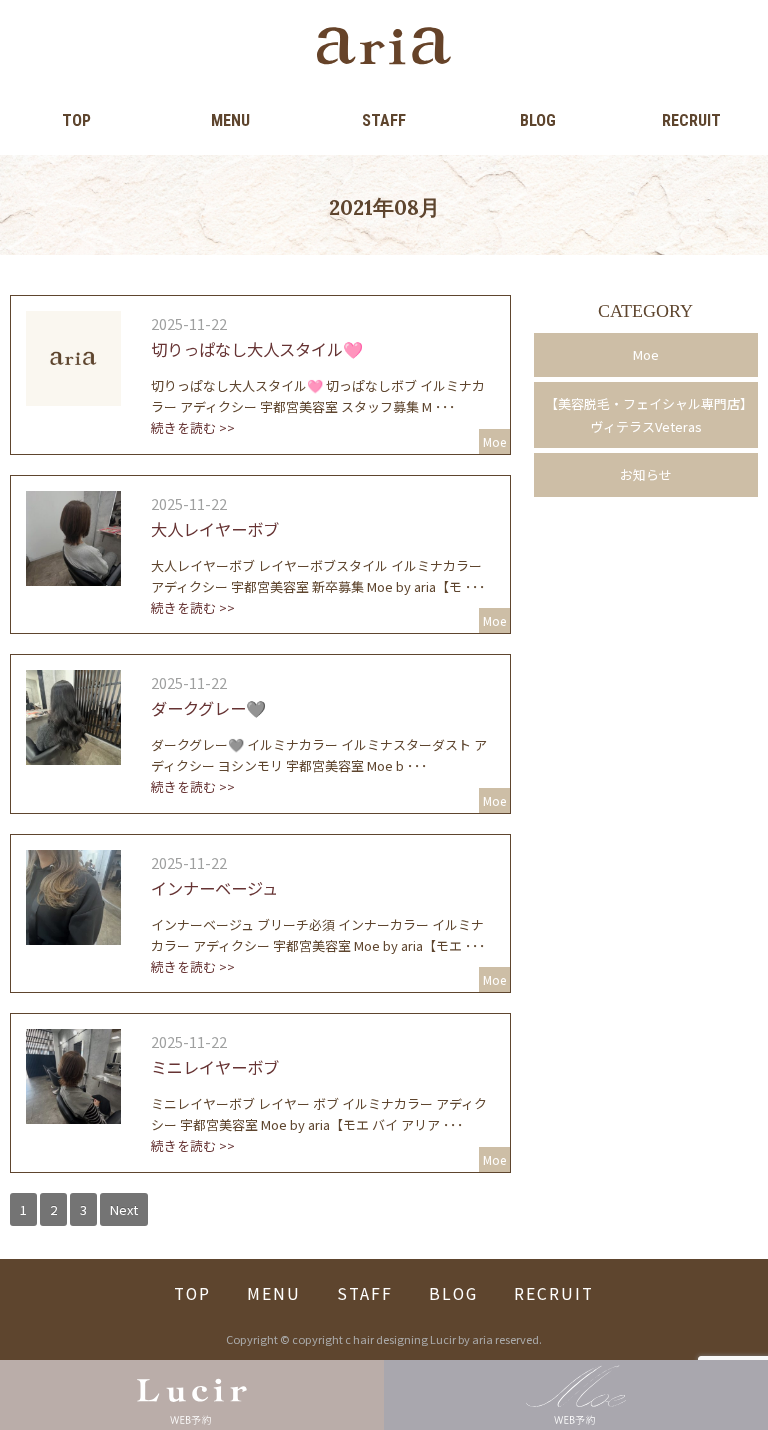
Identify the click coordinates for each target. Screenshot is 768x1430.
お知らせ (646, 474)
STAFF (384, 120)
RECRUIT (691, 120)
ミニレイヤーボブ (215, 1067)
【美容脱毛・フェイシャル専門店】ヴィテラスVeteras (646, 415)
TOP (76, 120)
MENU (230, 120)
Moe (646, 354)
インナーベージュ (214, 888)
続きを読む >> (193, 427)
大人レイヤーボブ (215, 529)
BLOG (538, 120)
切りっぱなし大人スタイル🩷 (257, 349)
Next (124, 1209)
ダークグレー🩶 (208, 708)
